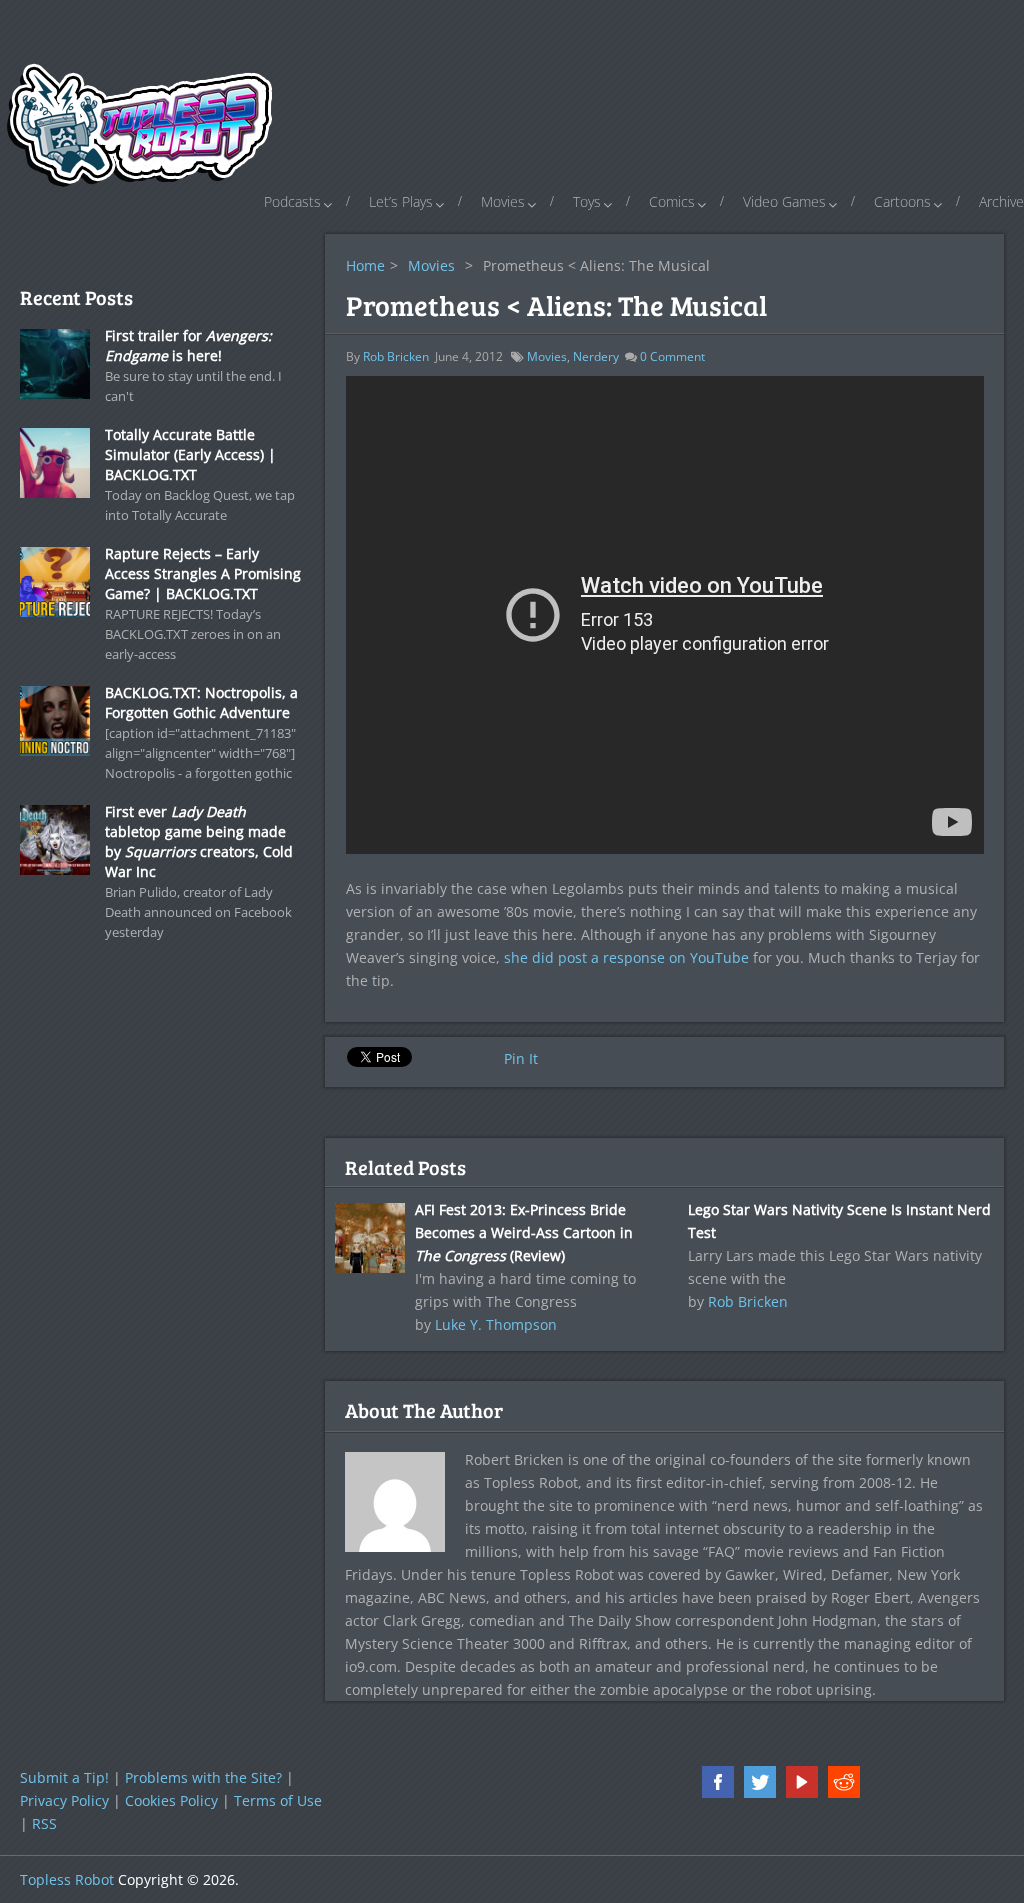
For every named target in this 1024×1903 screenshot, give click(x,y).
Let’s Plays (401, 201)
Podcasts (292, 201)
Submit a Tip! (64, 1777)
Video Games (784, 201)
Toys (587, 201)
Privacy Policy (64, 1800)
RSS (44, 1823)
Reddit (844, 1782)
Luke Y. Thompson (496, 1324)
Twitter (760, 1782)
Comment (672, 356)
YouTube (802, 1782)
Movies (503, 201)
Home (365, 265)
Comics (672, 201)
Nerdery (596, 356)
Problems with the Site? (203, 1777)
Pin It (521, 1058)
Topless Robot (67, 1879)
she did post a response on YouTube (626, 957)
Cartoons (902, 201)
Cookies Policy (171, 1800)
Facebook (718, 1782)
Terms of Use (278, 1800)
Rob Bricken (396, 356)
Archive (1001, 201)
